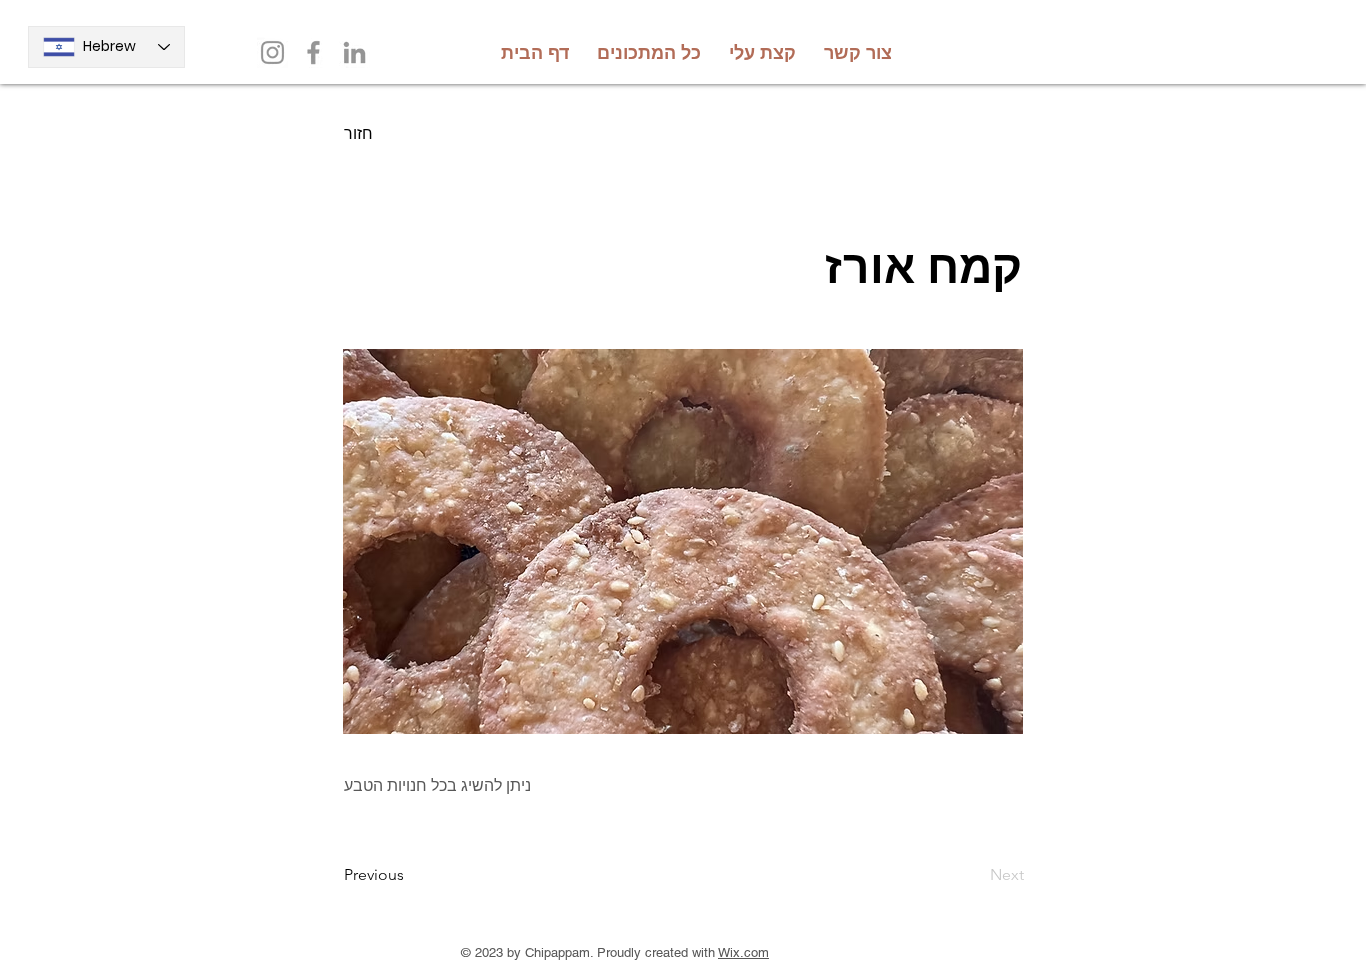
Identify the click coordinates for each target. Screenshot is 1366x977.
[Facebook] (313, 52)
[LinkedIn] (354, 52)
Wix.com (743, 952)
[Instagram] (272, 52)
